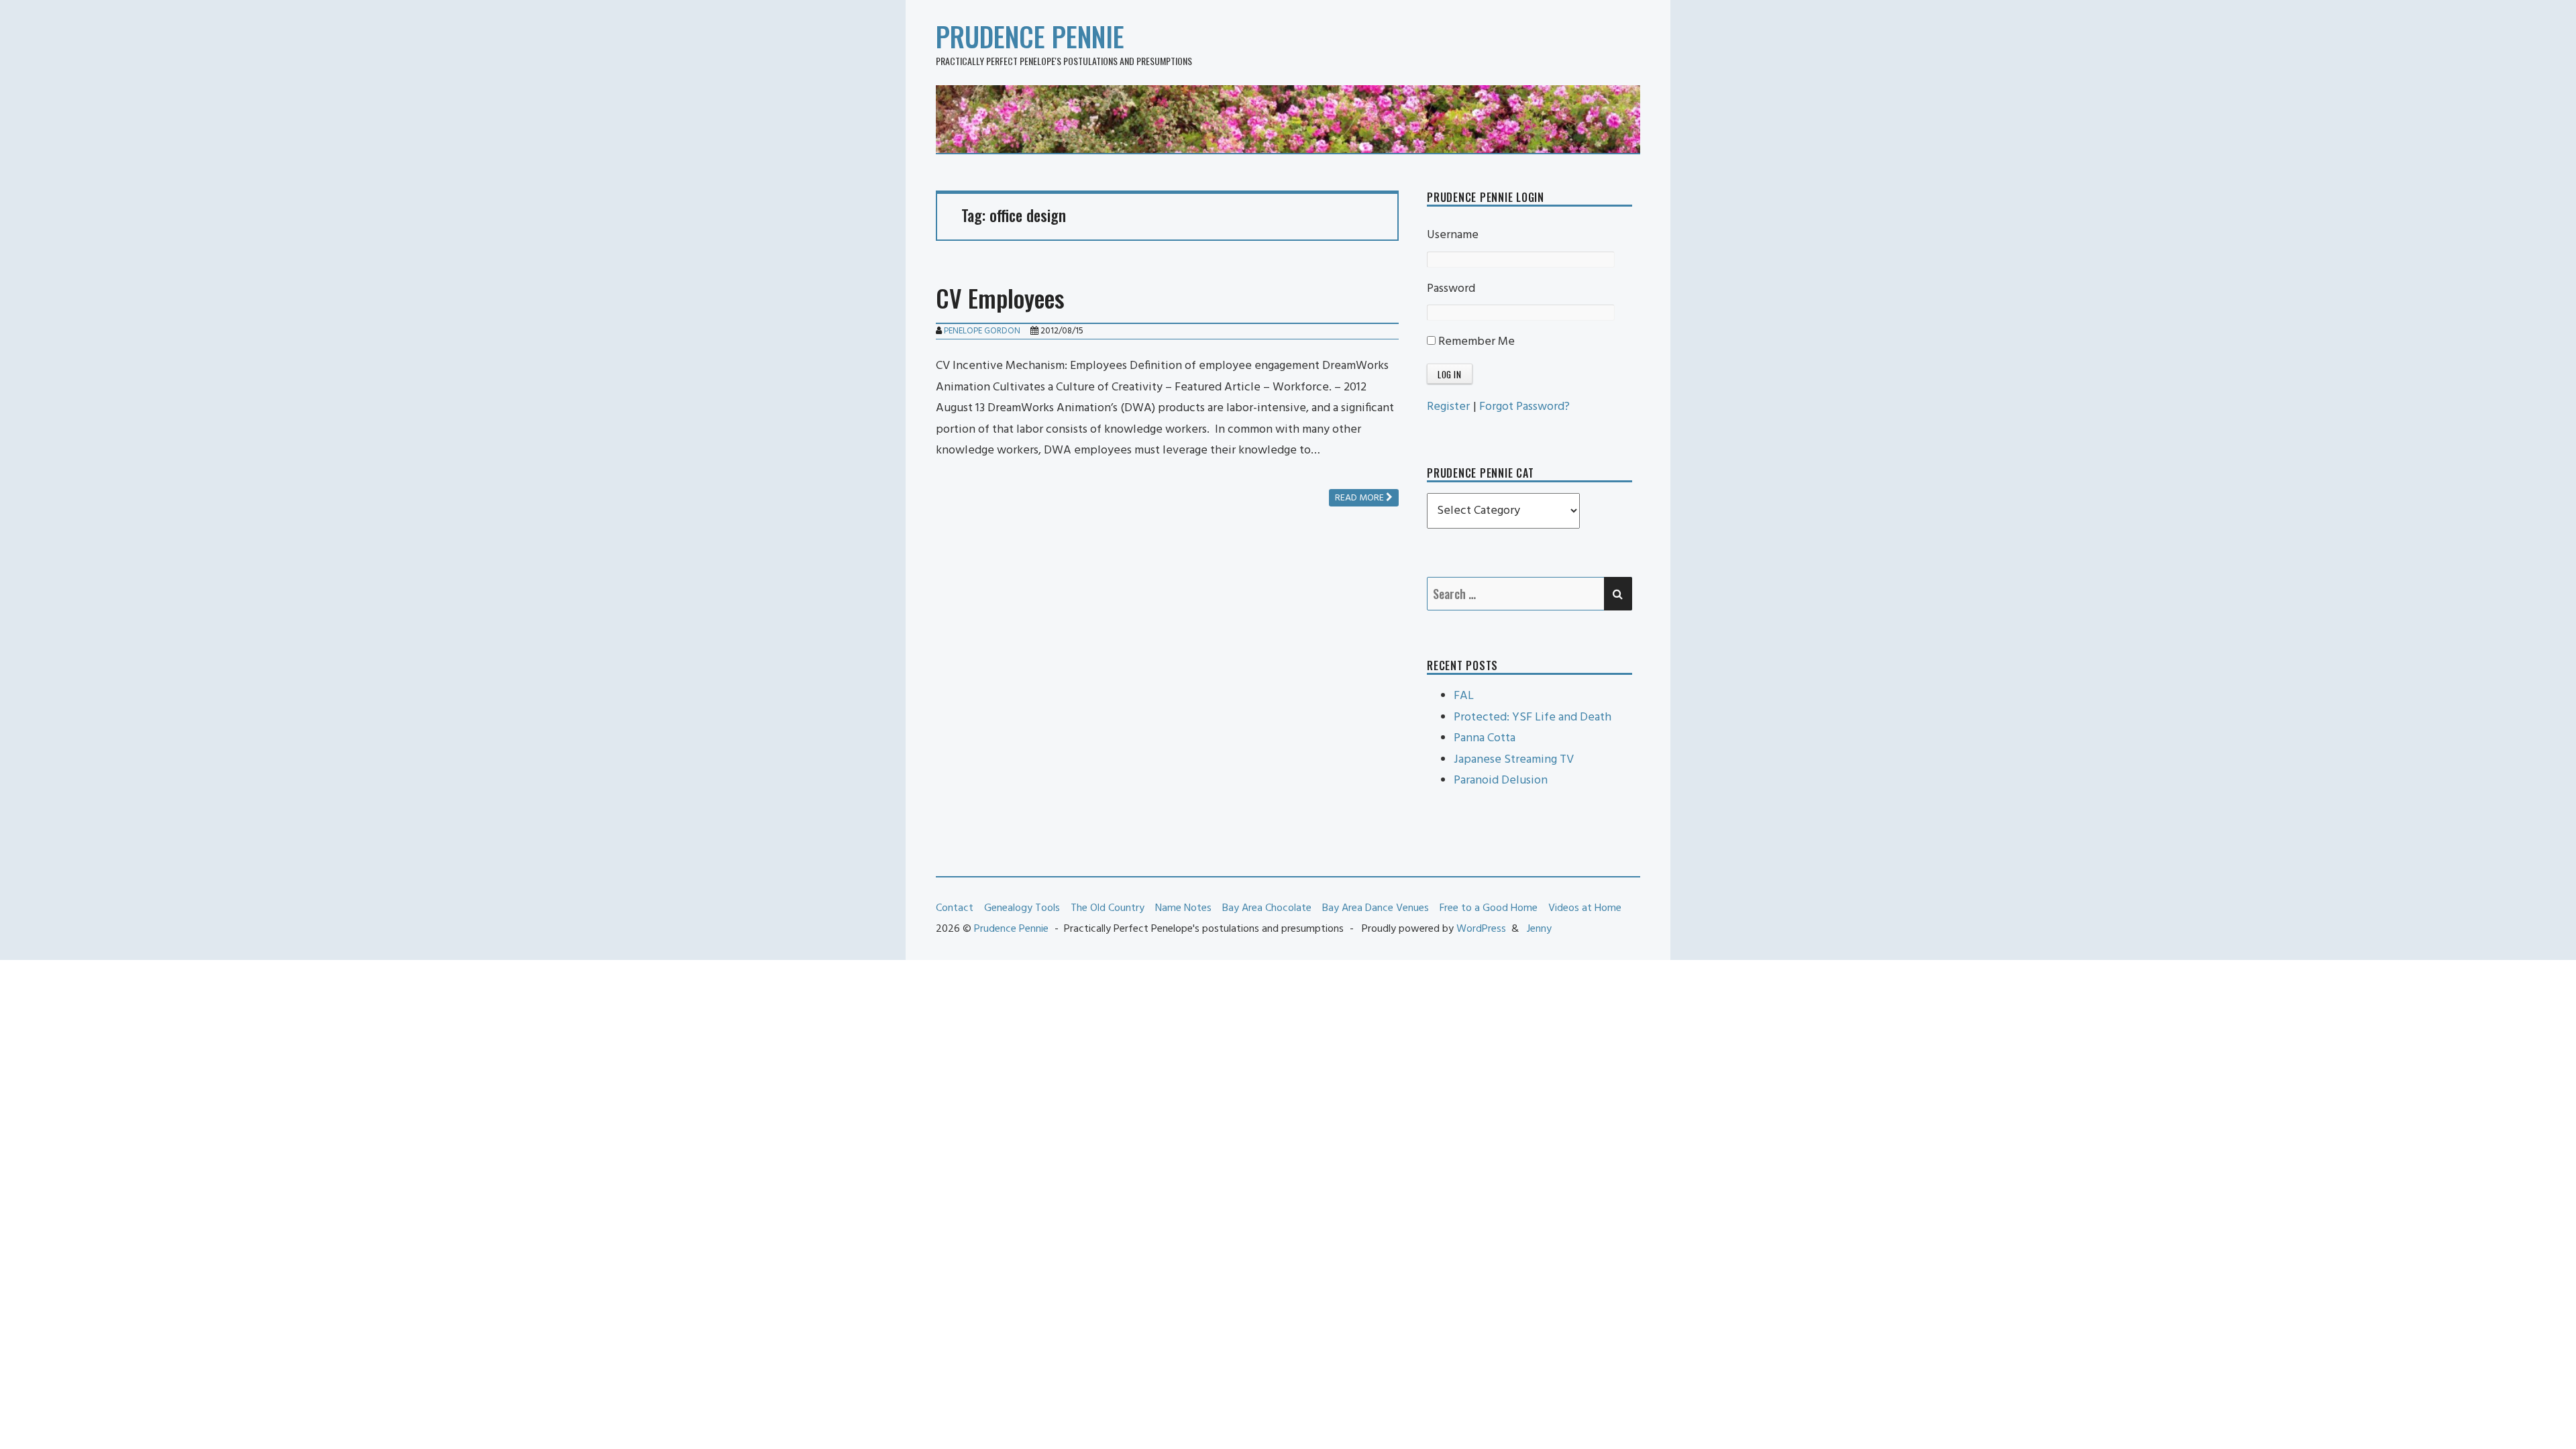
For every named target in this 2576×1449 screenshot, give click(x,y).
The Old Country (1108, 908)
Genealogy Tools (1022, 908)
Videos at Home (1585, 908)
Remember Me (1475, 342)
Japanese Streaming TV (1514, 760)
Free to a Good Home (1489, 908)
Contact (955, 908)
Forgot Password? (1524, 407)
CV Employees (1000, 298)
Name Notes (1183, 908)
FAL (1464, 696)
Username (1453, 235)
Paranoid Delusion (1501, 781)
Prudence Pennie (1030, 36)
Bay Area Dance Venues (1376, 908)
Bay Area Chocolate (1267, 908)
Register (1448, 407)
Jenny (1539, 929)
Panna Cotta (1485, 738)
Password (1451, 289)
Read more (1360, 498)
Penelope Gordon (982, 331)
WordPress (1481, 929)
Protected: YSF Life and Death (1533, 717)
